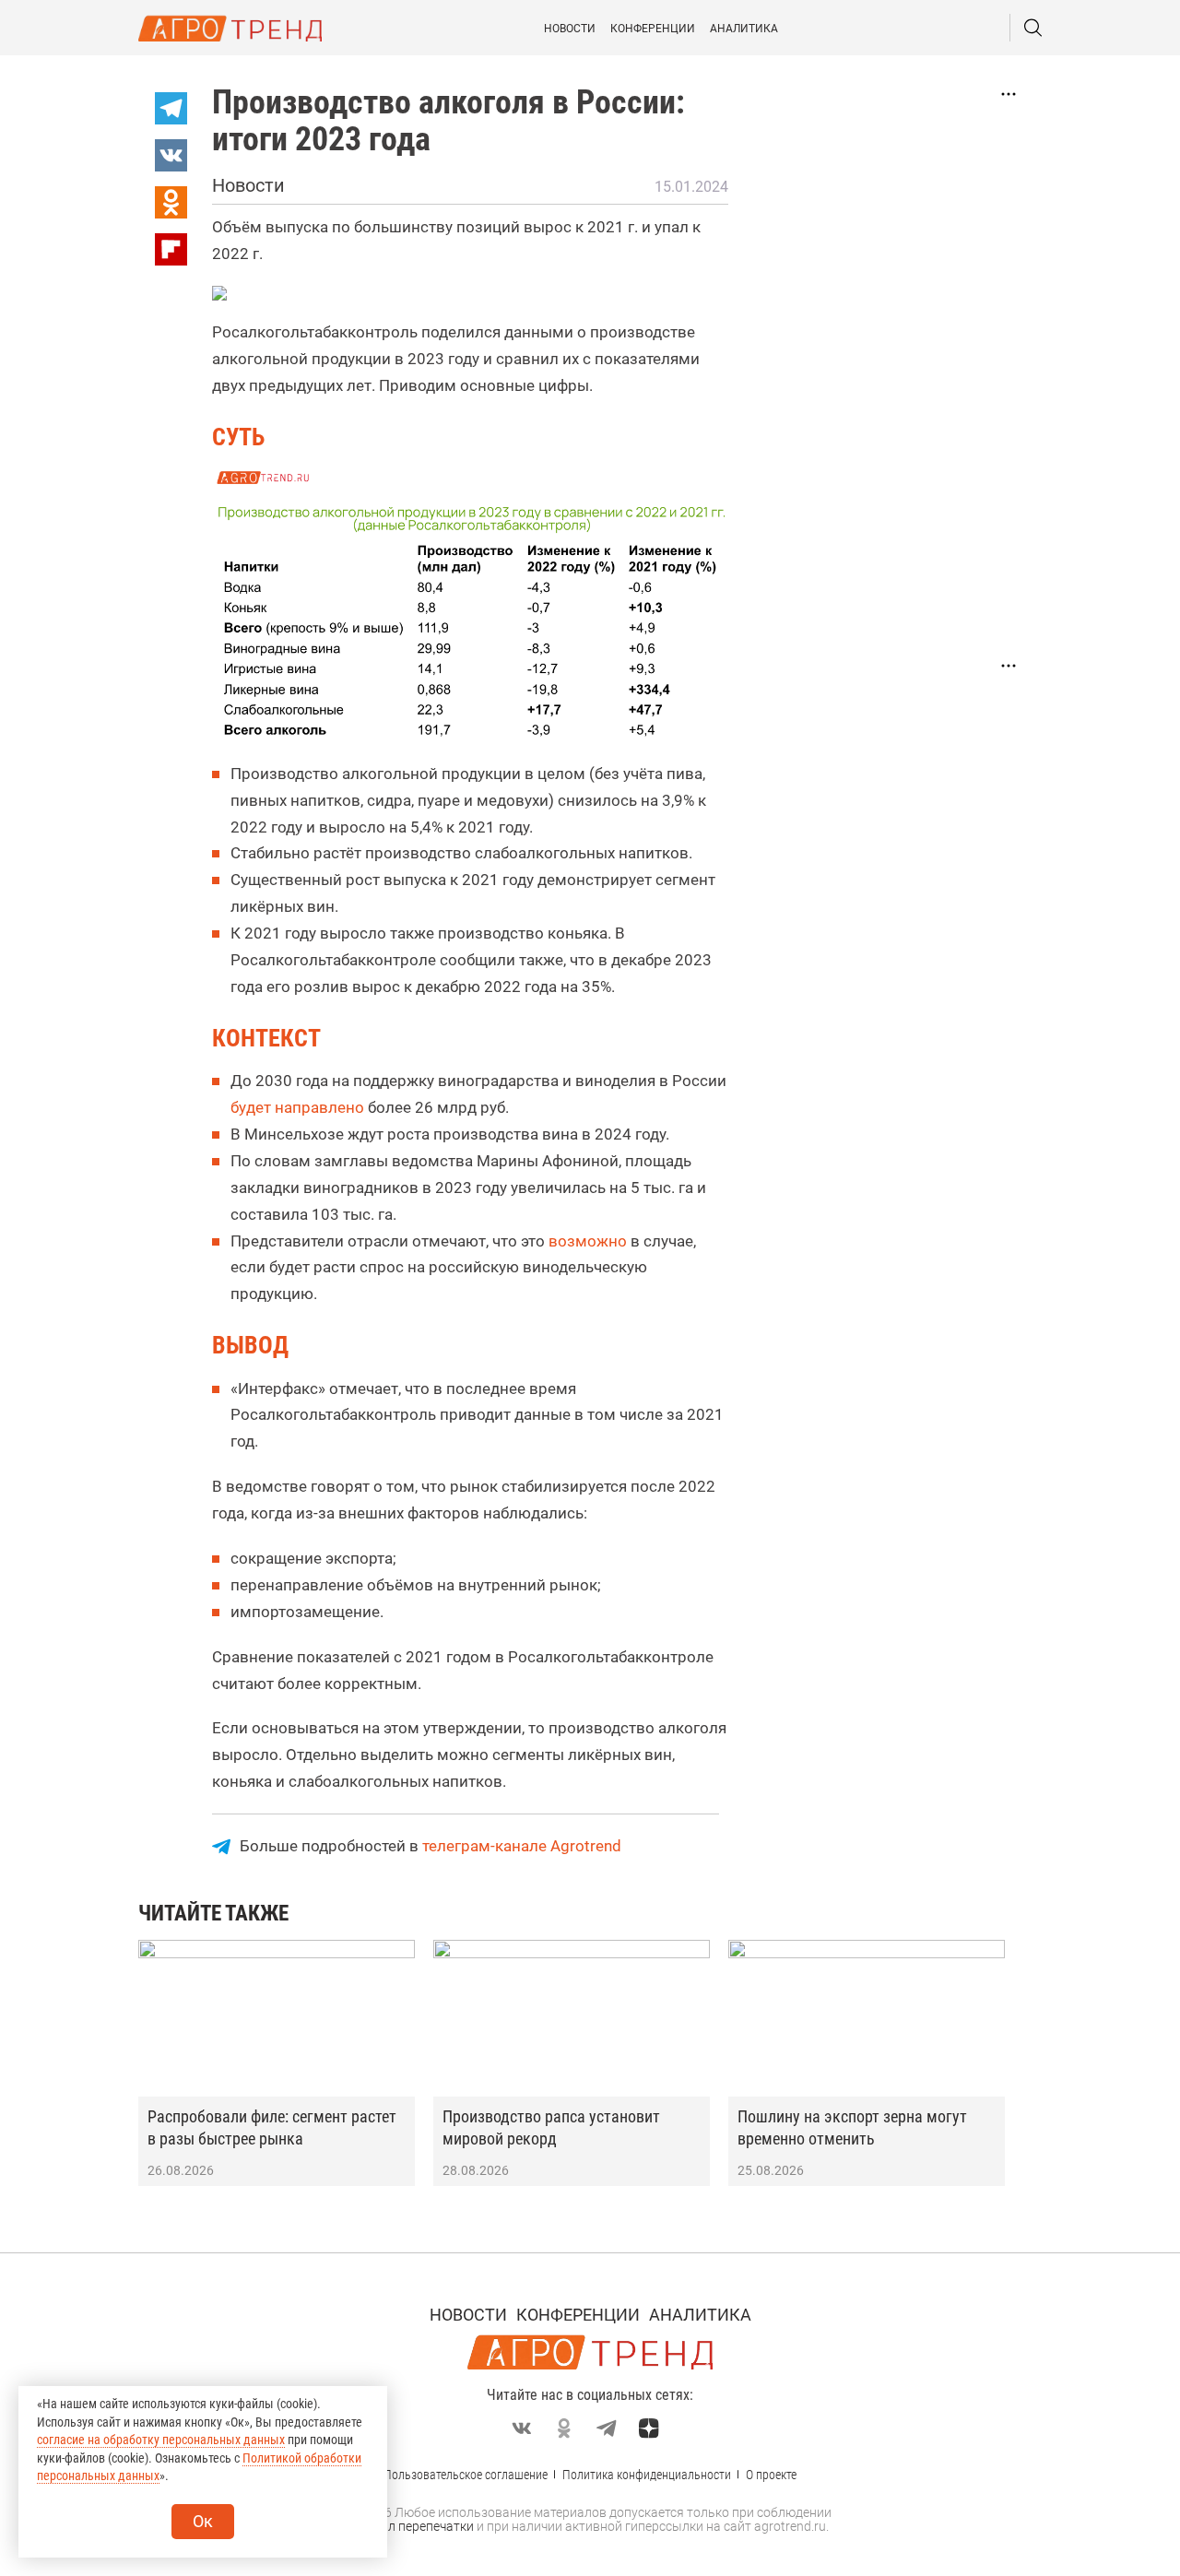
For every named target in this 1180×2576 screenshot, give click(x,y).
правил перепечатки (413, 2526)
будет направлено (297, 1107)
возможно (588, 1241)
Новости (570, 29)
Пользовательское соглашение (466, 2475)
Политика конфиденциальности (647, 2475)
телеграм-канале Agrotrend (522, 1846)
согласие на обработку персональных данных (161, 2440)
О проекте (771, 2475)
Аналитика (744, 29)
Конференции (653, 29)
